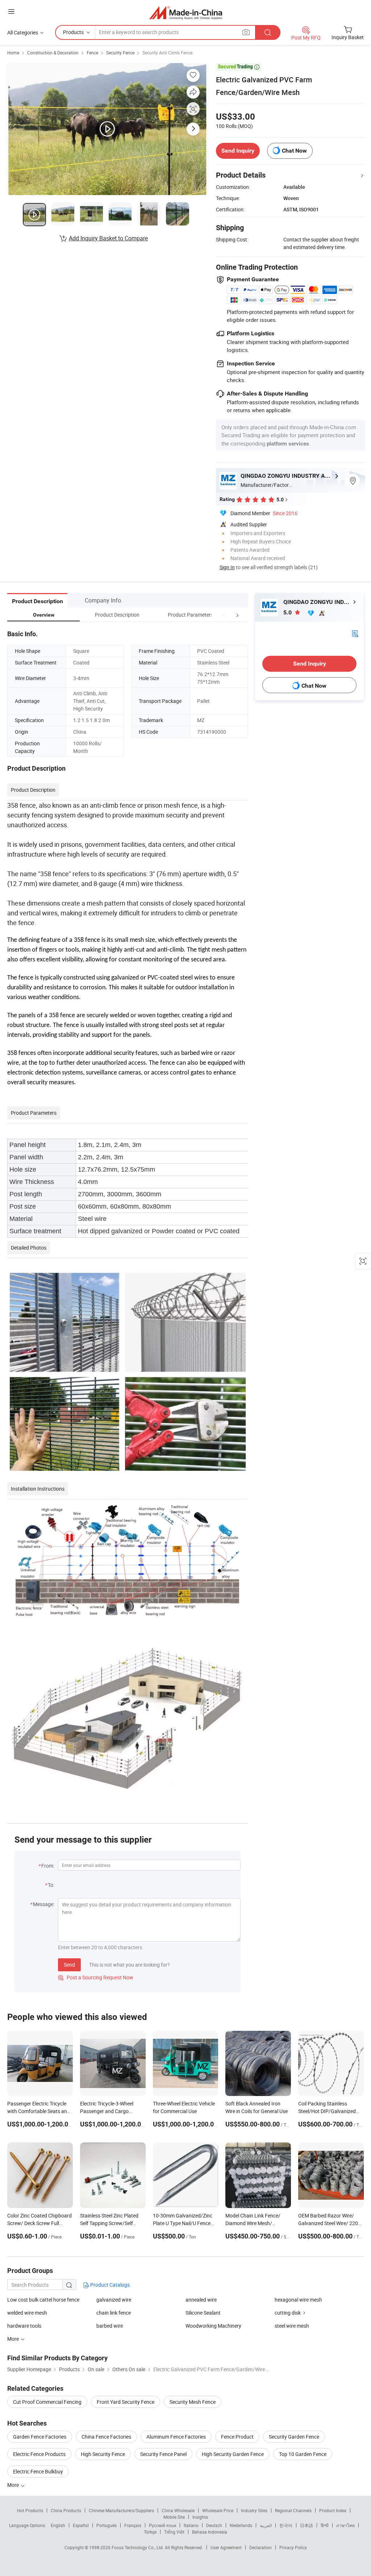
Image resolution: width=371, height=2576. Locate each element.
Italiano (191, 2525)
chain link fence (114, 2313)
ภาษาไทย (345, 2525)
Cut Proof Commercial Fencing (47, 2402)
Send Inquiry (238, 151)
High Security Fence (103, 2454)
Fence (92, 53)
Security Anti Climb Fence (167, 53)
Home (13, 53)
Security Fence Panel (163, 2454)
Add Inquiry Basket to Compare (108, 238)
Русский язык (162, 2525)
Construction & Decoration (53, 53)
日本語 (307, 2525)
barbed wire (110, 2326)
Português (107, 2525)
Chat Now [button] (294, 151)
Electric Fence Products (39, 2454)
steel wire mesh (292, 2326)
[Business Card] (355, 633)
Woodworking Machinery (213, 2326)
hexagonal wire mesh (298, 2300)
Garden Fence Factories (40, 2437)
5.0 (288, 612)
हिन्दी (325, 2525)
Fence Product (237, 2437)
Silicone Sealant (203, 2313)
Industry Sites (254, 2510)
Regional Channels (293, 2510)
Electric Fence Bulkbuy (38, 2471)
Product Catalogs (109, 2285)
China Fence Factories (106, 2437)
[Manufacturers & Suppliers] (186, 13)
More (14, 2485)
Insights (200, 2517)
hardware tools (24, 2326)
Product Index (333, 2510)
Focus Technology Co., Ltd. (138, 2547)
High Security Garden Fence (233, 2454)
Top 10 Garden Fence (303, 2454)
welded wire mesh (27, 2313)
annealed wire (201, 2300)
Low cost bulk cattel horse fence (43, 2300)
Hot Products (30, 2510)
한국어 (286, 2525)
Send (69, 1965)
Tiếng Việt (174, 2532)
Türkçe (150, 2532)
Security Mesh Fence (193, 2402)
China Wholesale (178, 2510)
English (58, 2525)
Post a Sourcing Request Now (96, 1977)
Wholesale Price (218, 2510)
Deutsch (214, 2525)
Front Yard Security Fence (126, 2402)
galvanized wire (114, 2300)
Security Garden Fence (294, 2437)
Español (81, 2525)
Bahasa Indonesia (210, 2532)
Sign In (227, 567)
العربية (266, 2525)
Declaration (260, 2547)
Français (133, 2525)
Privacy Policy (293, 2547)
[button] (224, 615)
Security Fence (120, 53)
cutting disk (288, 2313)
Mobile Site (174, 2517)
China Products (66, 2510)
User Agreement (226, 2547)
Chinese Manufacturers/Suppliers (121, 2510)
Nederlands (241, 2525)
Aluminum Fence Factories (176, 2437)
